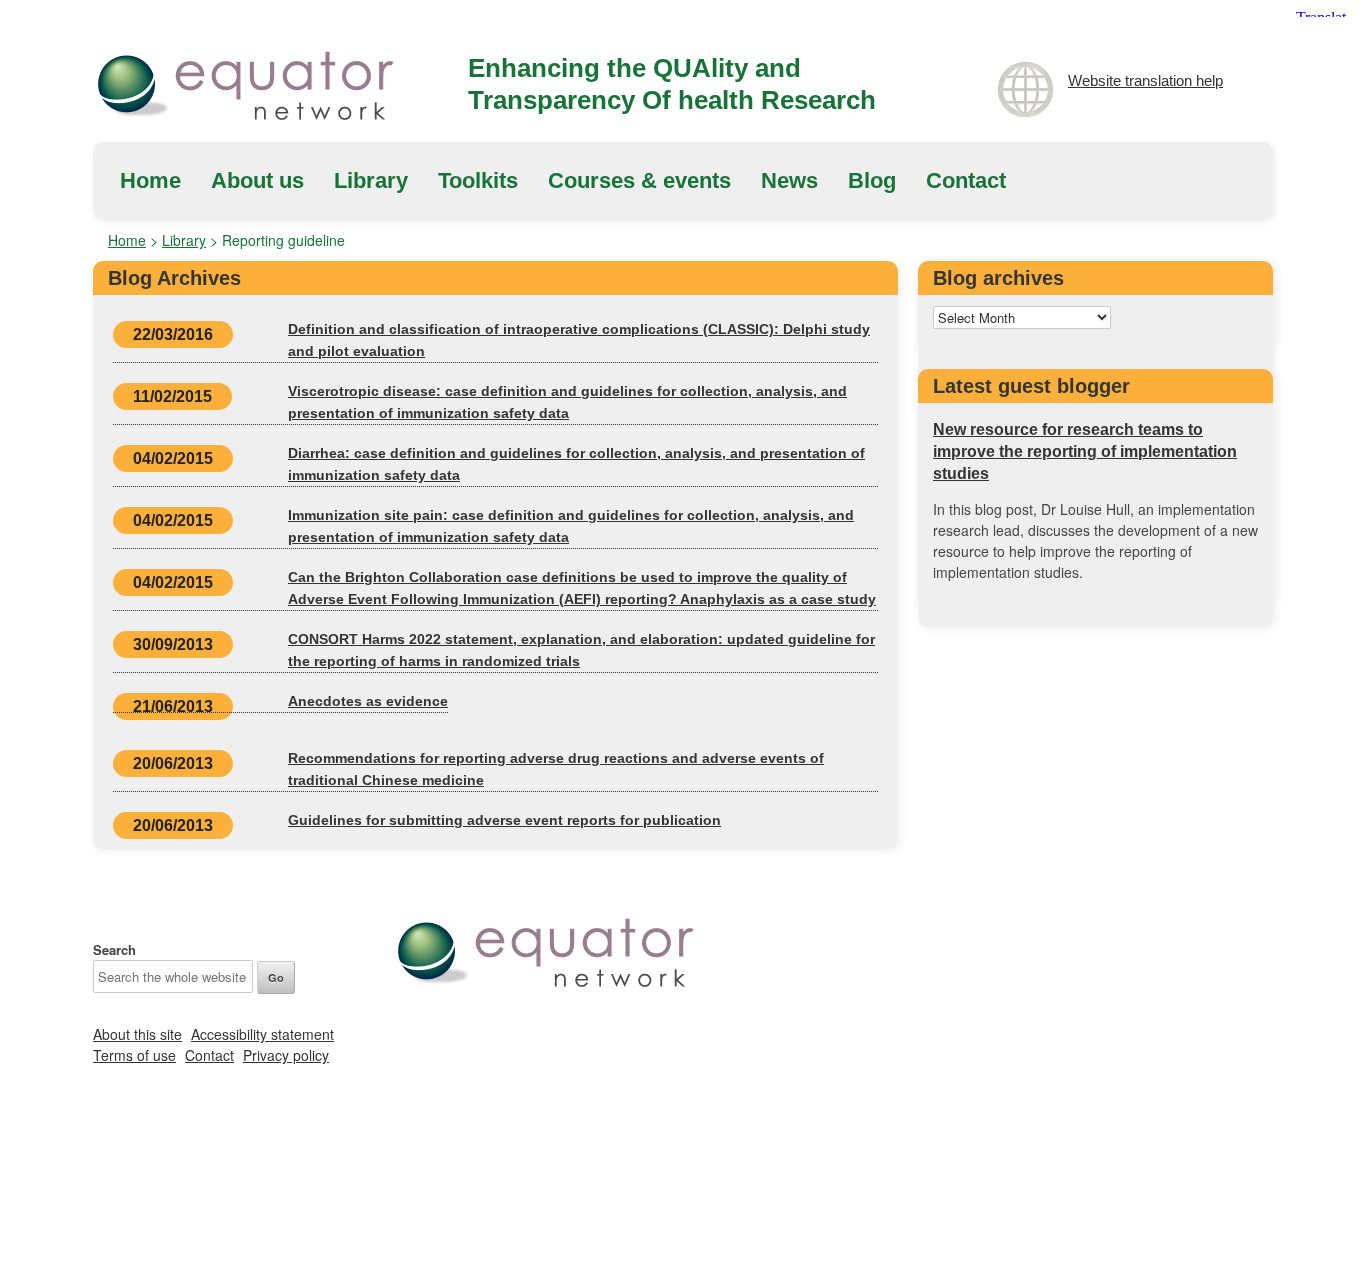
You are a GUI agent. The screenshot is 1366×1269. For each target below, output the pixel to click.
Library (371, 180)
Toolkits (478, 180)
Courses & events (639, 180)
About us (257, 180)
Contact (966, 180)
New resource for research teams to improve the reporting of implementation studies (1085, 451)
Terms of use (134, 1055)
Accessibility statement (262, 1034)
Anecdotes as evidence (368, 701)
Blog (872, 180)
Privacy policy (286, 1055)
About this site (137, 1034)
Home (150, 180)
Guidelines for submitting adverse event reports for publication (504, 820)
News (789, 180)
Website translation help (1145, 80)
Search (114, 949)
